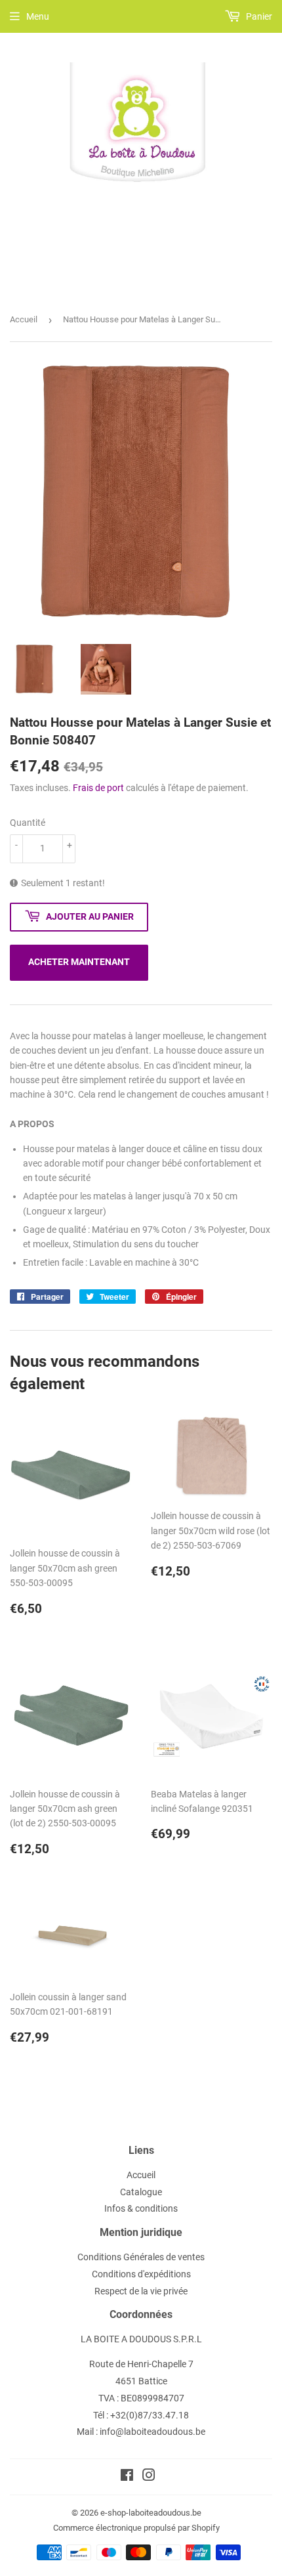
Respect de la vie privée (141, 2291)
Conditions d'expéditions (141, 2274)
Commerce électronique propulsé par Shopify (136, 2528)
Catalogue (141, 2192)
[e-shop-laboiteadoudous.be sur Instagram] (149, 2477)
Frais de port (98, 788)
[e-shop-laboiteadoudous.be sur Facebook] (127, 2477)
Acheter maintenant (79, 962)
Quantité (28, 823)
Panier (258, 16)
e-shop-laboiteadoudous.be (151, 2513)
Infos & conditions (141, 2208)
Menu (38, 16)
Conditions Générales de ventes (141, 2257)
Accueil (24, 319)
